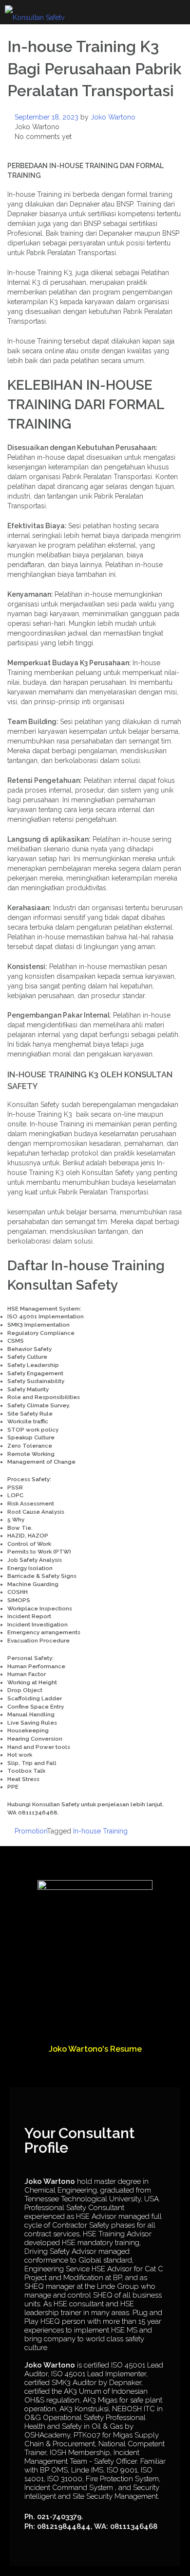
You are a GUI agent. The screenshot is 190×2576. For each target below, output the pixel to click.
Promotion (31, 1831)
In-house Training (100, 1831)
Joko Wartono (113, 117)
